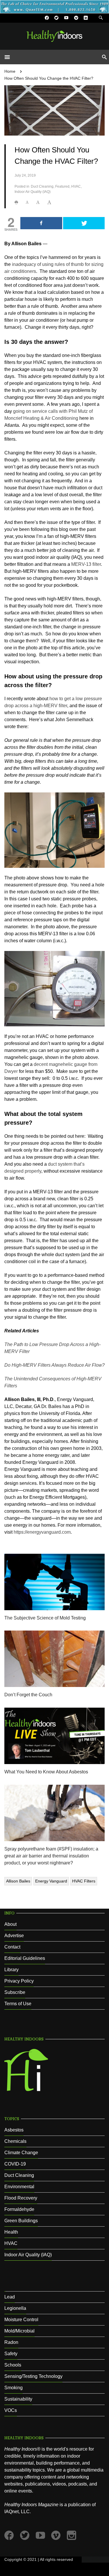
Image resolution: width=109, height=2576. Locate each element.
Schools (13, 2365)
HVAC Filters (84, 1881)
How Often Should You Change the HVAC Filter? (49, 78)
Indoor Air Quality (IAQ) (33, 192)
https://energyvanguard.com (42, 1532)
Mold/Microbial (19, 2331)
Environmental (19, 2187)
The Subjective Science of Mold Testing (45, 1618)
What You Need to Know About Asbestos (46, 1772)
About (10, 1924)
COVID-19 (15, 2164)
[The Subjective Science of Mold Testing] (54, 1582)
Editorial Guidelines (25, 1958)
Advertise (14, 1936)
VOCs (11, 2410)
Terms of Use (18, 2004)
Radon (11, 2342)
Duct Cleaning (42, 186)
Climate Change (21, 2153)
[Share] (41, 223)
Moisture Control (21, 2320)
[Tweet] (84, 223)
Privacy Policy (19, 1981)
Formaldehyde (19, 2209)
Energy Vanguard (51, 1881)
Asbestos (14, 2130)
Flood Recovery (21, 2198)
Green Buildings (21, 2221)
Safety (11, 2354)
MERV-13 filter (86, 564)
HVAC (76, 186)
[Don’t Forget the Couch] (54, 1658)
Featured (62, 186)
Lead (10, 2297)
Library (11, 1970)
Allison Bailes (18, 1881)
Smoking (14, 2388)
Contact (12, 1947)
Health (11, 2232)
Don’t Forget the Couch (28, 1695)
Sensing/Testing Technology (33, 2376)
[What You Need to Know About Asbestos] (54, 1735)
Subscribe (15, 1992)
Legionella (15, 2308)
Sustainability (18, 2399)
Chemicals (15, 2141)
